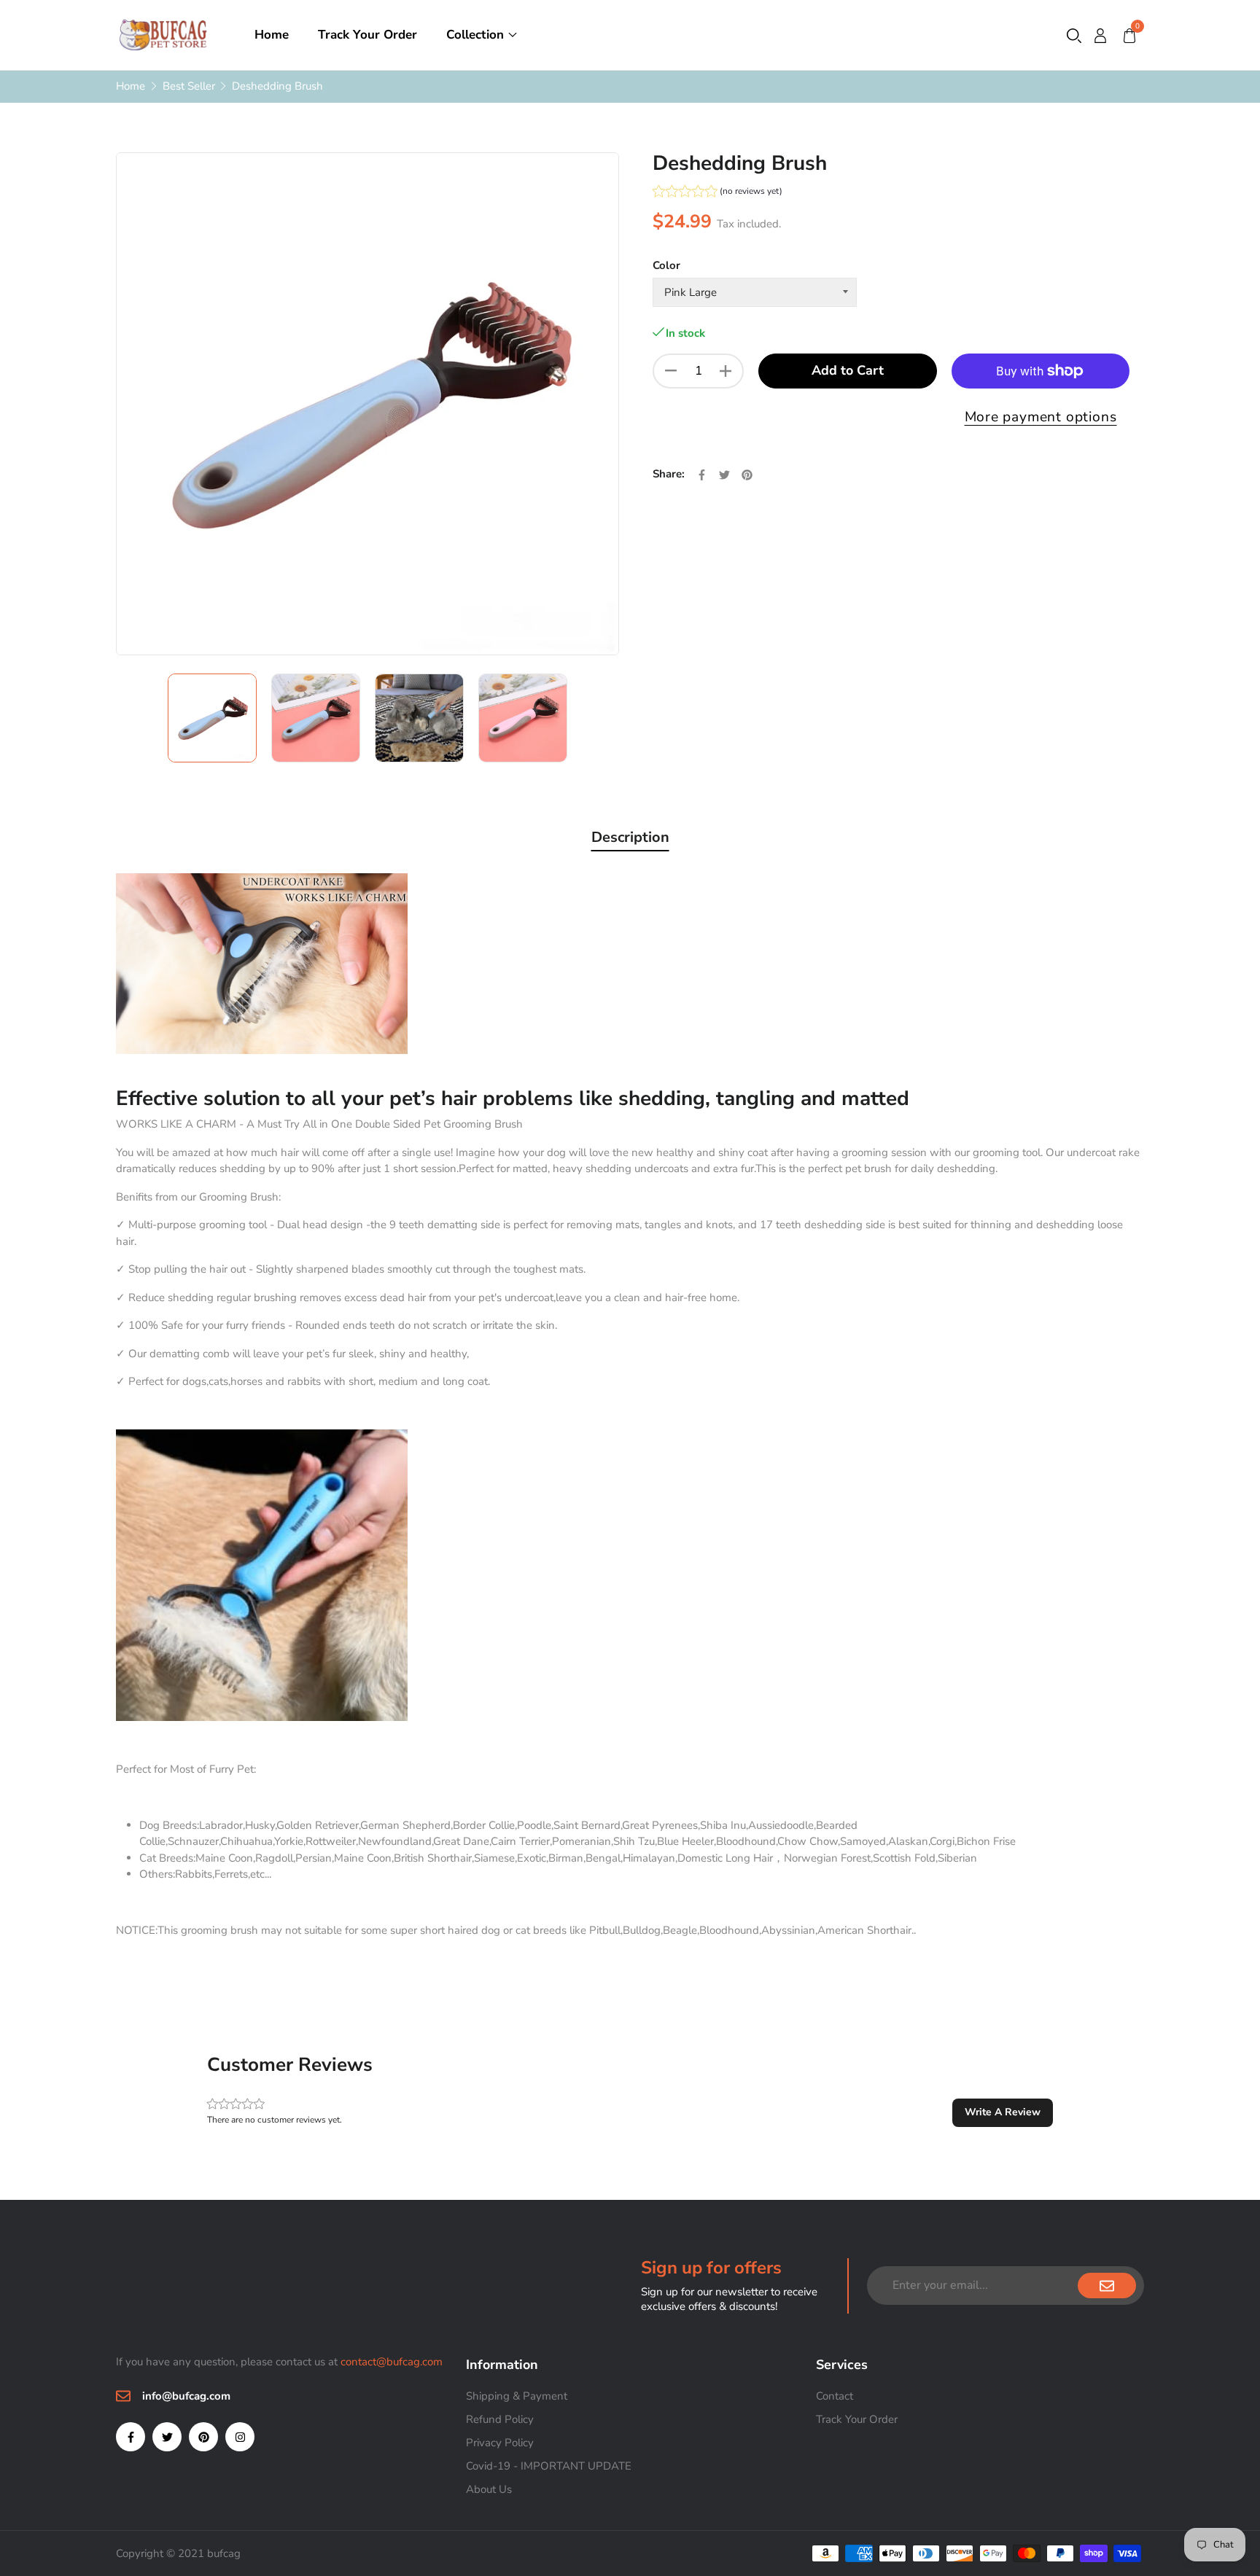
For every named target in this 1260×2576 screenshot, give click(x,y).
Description (630, 837)
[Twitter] (167, 2437)
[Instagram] (240, 2437)
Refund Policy (500, 2419)
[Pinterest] (203, 2437)
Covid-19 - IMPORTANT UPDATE (549, 2466)
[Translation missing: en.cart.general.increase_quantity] (726, 371)
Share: (669, 474)
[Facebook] (131, 2437)
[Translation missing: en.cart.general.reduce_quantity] (671, 371)
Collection (475, 35)
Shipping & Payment (517, 2396)
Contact (835, 2396)
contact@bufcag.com (392, 2362)
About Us (489, 2489)
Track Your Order (367, 35)
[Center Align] (1107, 2286)
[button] (1074, 35)
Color (666, 265)
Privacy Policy (500, 2443)
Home (272, 35)
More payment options (1041, 417)
